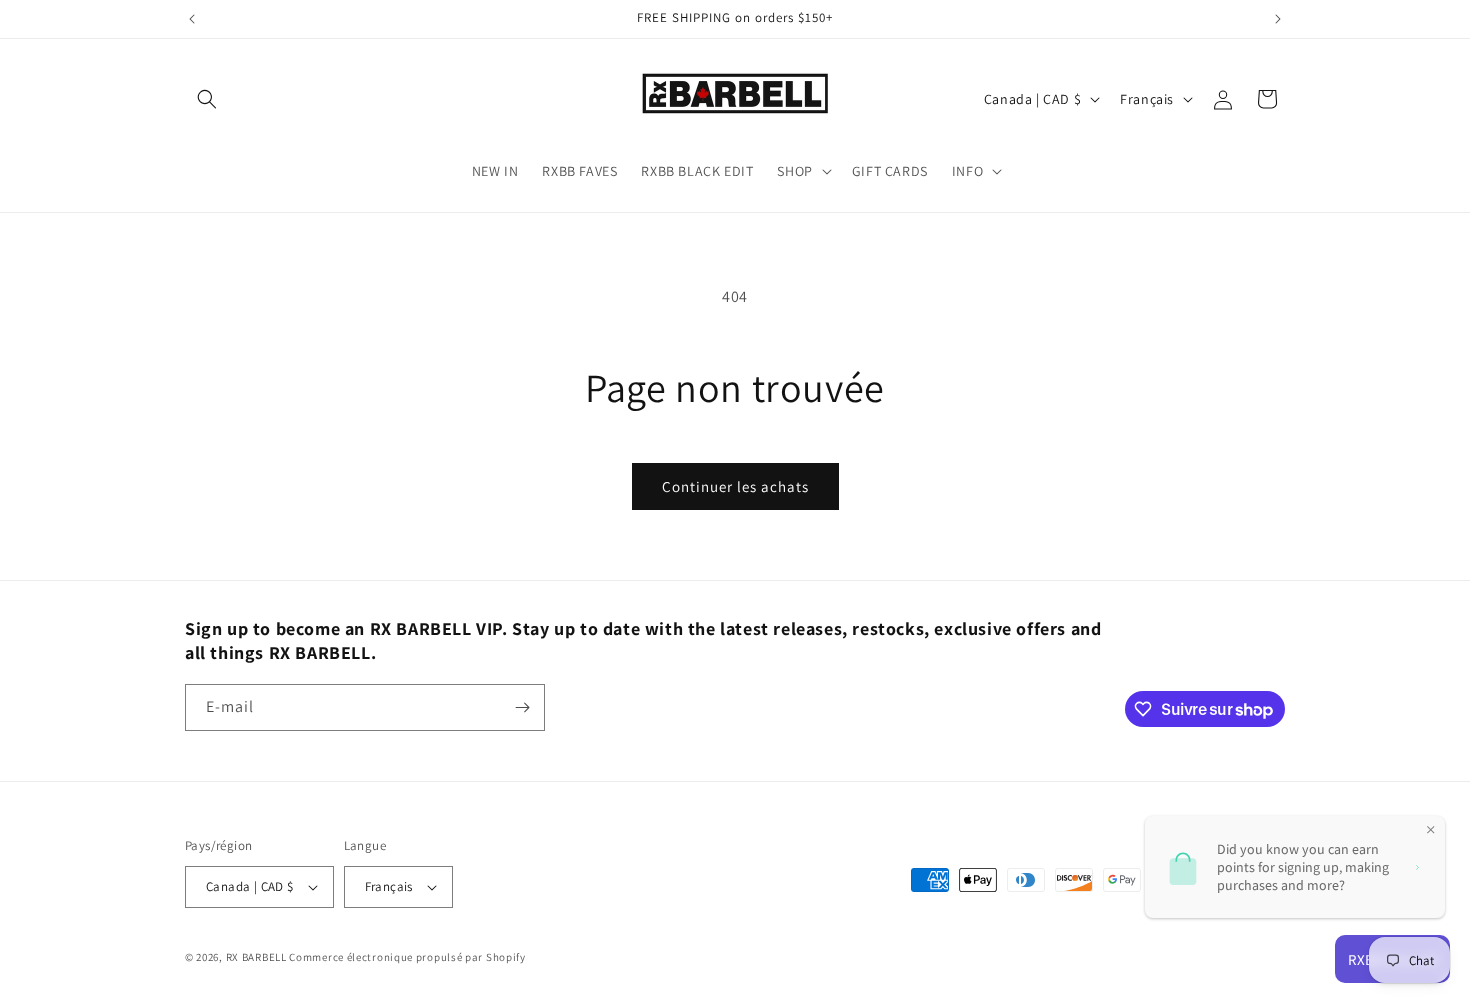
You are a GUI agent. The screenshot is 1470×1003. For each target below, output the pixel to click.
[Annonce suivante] (1278, 19)
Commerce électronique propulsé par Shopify (407, 957)
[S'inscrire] (522, 707)
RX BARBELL (256, 957)
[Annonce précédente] (192, 19)
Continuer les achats (735, 486)
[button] (207, 99)
